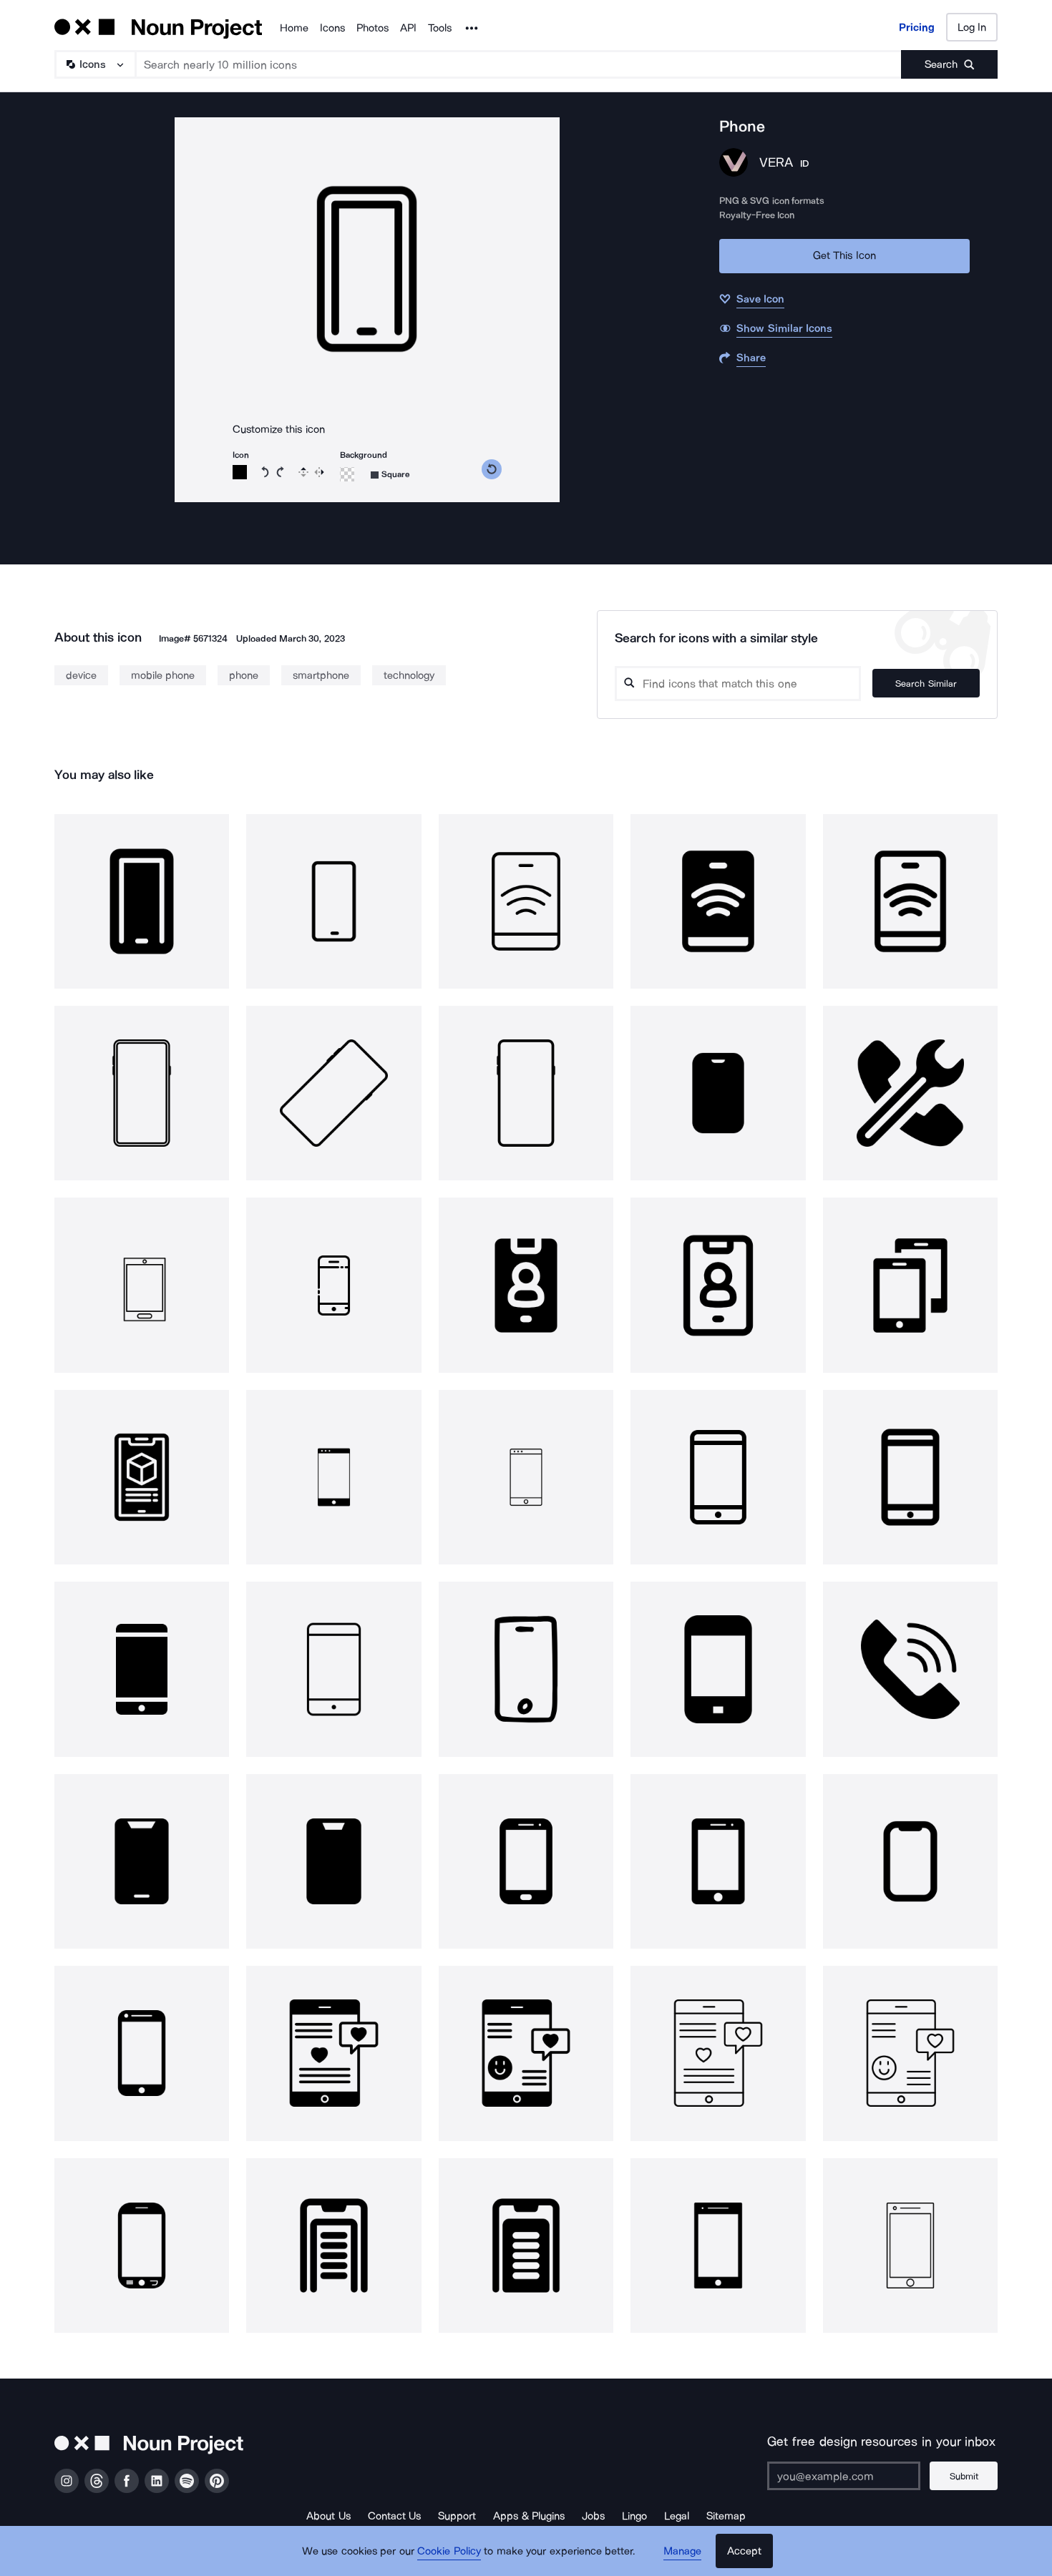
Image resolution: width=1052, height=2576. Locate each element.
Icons (332, 28)
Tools (440, 28)
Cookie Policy (449, 2551)
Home (294, 28)
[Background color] (347, 474)
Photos (372, 28)
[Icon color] (240, 472)
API (408, 28)
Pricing (917, 27)
